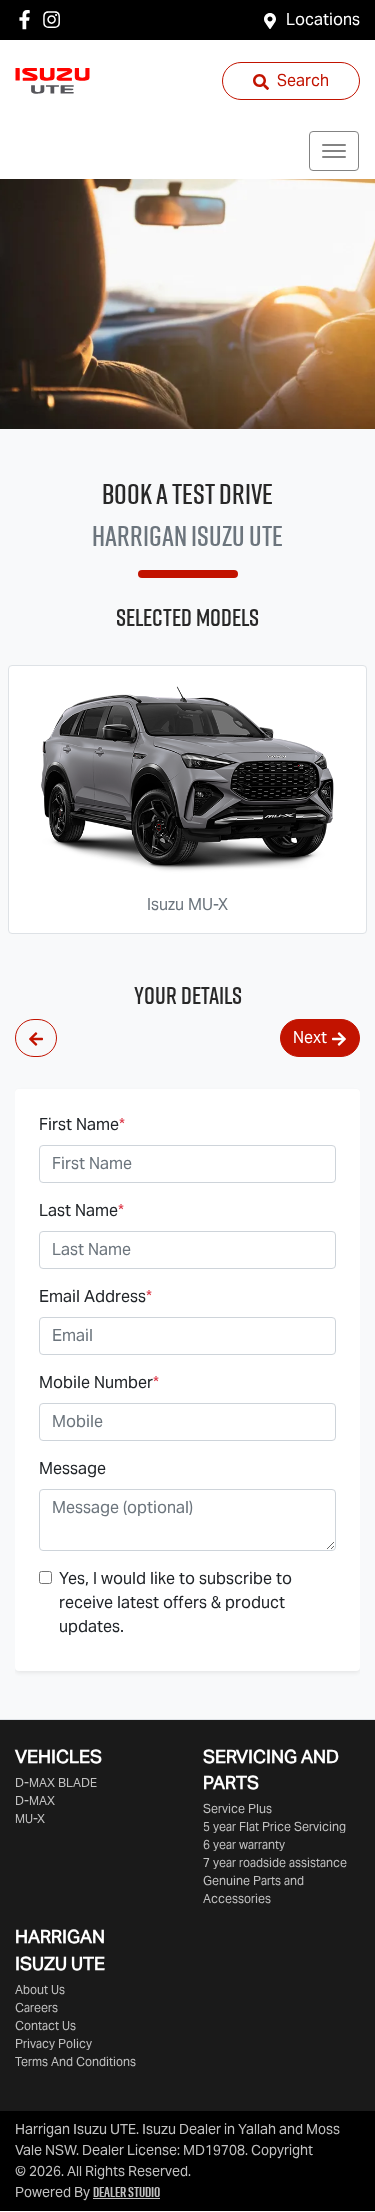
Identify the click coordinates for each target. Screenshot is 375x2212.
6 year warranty (244, 1844)
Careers (36, 2007)
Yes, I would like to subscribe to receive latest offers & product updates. (175, 1602)
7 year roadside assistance (275, 1862)
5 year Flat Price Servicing (274, 1826)
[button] (334, 151)
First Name (82, 1124)
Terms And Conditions (75, 2061)
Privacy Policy (53, 2043)
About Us (40, 1989)
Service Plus (237, 1808)
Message (72, 1468)
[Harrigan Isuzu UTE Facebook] (28, 19)
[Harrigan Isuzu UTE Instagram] (55, 19)
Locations (323, 19)
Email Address (95, 1296)
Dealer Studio (126, 2192)
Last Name (81, 1210)
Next (310, 1037)
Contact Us (45, 2025)
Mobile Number (99, 1382)
